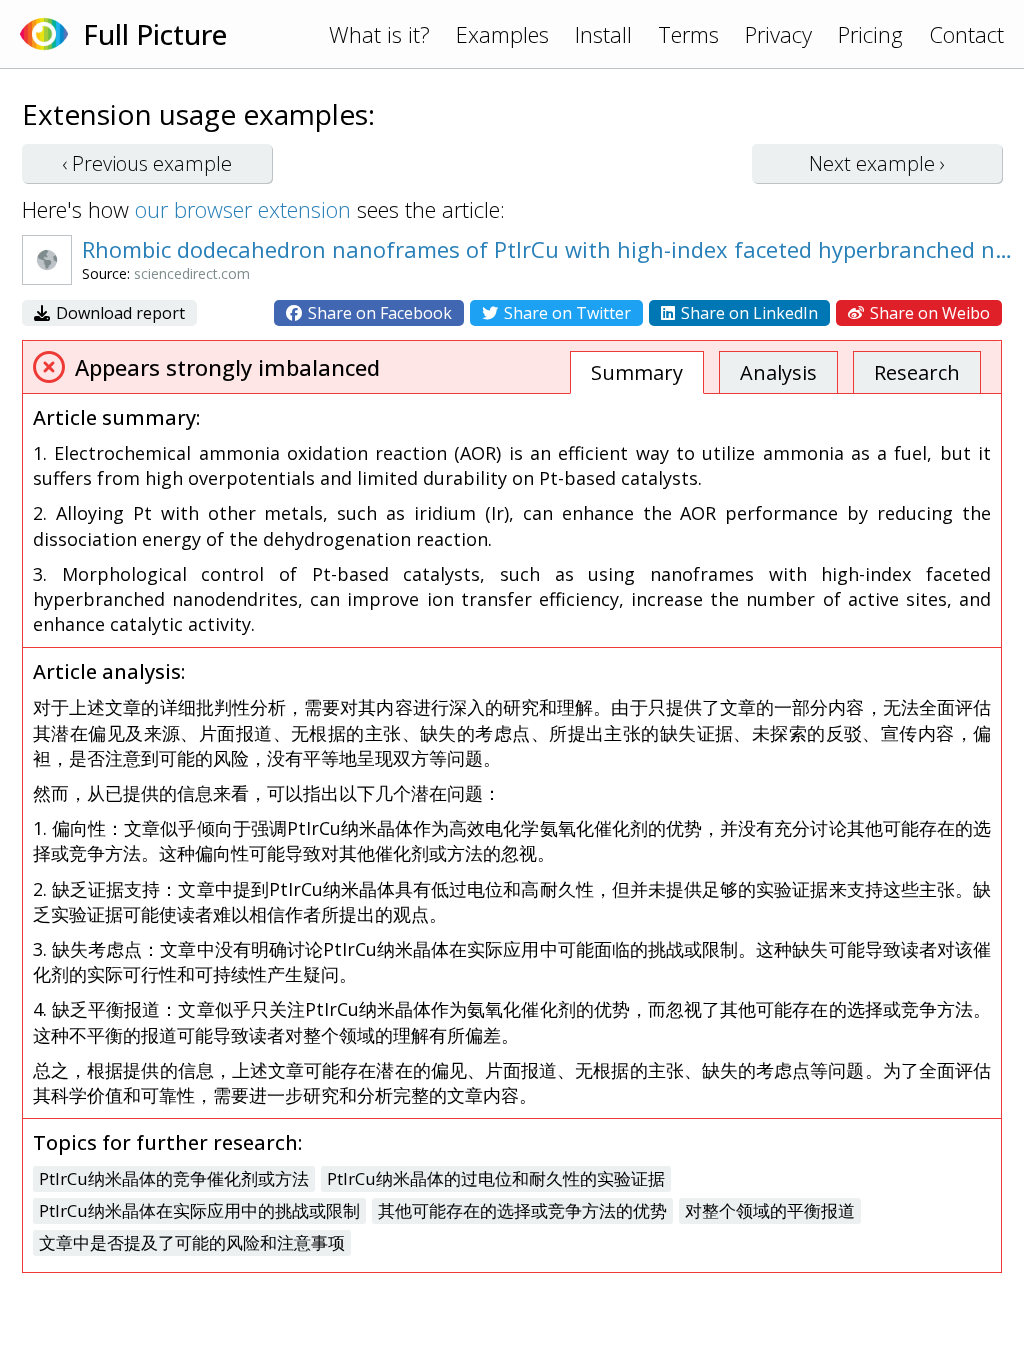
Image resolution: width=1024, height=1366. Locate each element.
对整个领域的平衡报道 (770, 1210)
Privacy (778, 34)
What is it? (379, 34)
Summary (637, 372)
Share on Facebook (378, 313)
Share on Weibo (928, 313)
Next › (877, 163)
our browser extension (243, 209)
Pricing (870, 34)
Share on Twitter (565, 313)
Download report (118, 313)
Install (603, 34)
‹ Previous (147, 163)
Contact (966, 34)
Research (917, 372)
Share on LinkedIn (747, 313)
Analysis (778, 372)
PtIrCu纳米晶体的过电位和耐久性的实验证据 (496, 1178)
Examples (502, 34)
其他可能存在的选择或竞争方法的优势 (522, 1210)
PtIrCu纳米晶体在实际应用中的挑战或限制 (199, 1210)
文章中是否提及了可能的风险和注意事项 (192, 1242)
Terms (688, 34)
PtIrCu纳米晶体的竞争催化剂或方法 (174, 1178)
